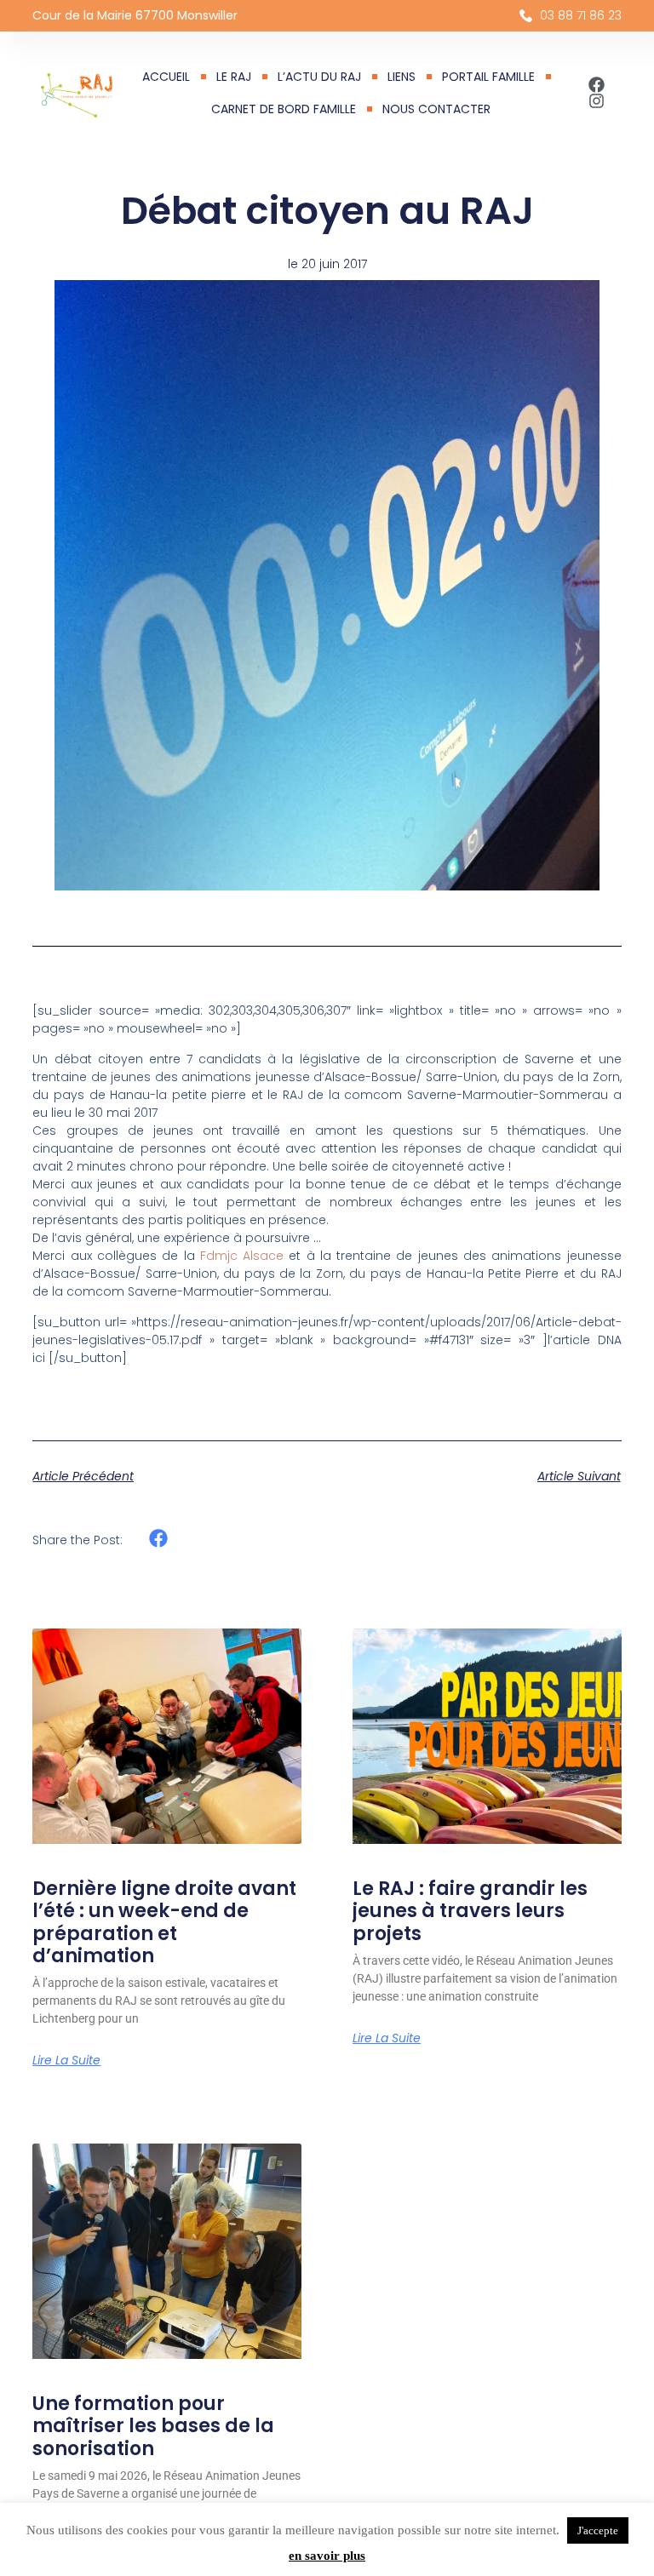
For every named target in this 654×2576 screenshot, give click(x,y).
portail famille (488, 77)
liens (402, 77)
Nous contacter (436, 109)
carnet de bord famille (284, 109)
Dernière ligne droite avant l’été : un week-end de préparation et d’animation (164, 1922)
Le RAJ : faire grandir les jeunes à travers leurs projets (470, 1911)
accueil (166, 77)
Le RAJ (234, 77)
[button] (158, 1539)
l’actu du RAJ (319, 77)
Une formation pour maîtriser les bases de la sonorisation (153, 2426)
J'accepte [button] (598, 2530)
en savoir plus (327, 2556)
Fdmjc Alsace (242, 1256)
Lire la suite (66, 2060)
